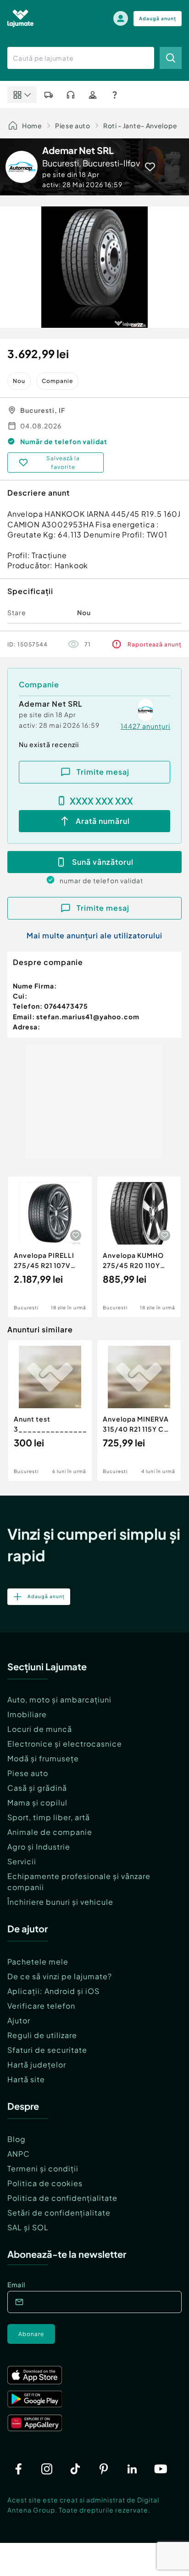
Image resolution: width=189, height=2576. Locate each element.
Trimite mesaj (103, 772)
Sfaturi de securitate (47, 2050)
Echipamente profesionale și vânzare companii (79, 1882)
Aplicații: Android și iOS (53, 1991)
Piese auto (73, 126)
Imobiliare (27, 1714)
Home (32, 126)
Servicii (22, 1861)
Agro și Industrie (39, 1847)
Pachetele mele (38, 1962)
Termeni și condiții (43, 2168)
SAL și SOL (28, 2227)
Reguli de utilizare (42, 2035)
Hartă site (26, 2079)
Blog (17, 2139)
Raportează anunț (155, 644)
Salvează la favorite (63, 463)
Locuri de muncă (40, 1729)
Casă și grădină (37, 1788)
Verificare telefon (41, 2006)
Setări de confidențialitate (59, 2213)
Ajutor (19, 2020)
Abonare (31, 2334)
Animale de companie (50, 1832)
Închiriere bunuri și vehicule (60, 1902)
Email (16, 2285)
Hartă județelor (37, 2065)
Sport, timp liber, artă (49, 1817)
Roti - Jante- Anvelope (140, 126)
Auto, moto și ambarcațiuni (59, 1699)
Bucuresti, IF (43, 410)
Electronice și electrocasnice (65, 1744)
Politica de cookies (45, 2183)
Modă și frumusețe (43, 1758)
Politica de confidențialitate (62, 2198)
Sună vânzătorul (103, 862)
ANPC (19, 2154)
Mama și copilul (37, 1802)
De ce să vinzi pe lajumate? (60, 1976)
